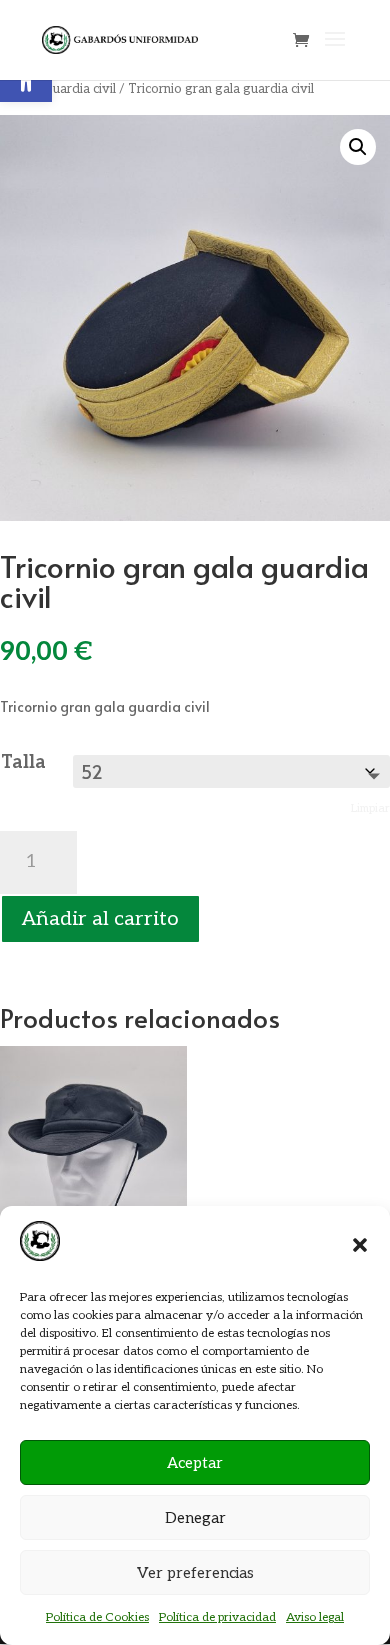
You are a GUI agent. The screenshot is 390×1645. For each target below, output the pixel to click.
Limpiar (370, 808)
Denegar (195, 1518)
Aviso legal (315, 1617)
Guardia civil (79, 89)
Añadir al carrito (100, 919)
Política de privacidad (217, 1617)
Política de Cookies (97, 1617)
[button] (360, 1245)
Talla (23, 762)
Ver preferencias (195, 1573)
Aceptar (195, 1463)
